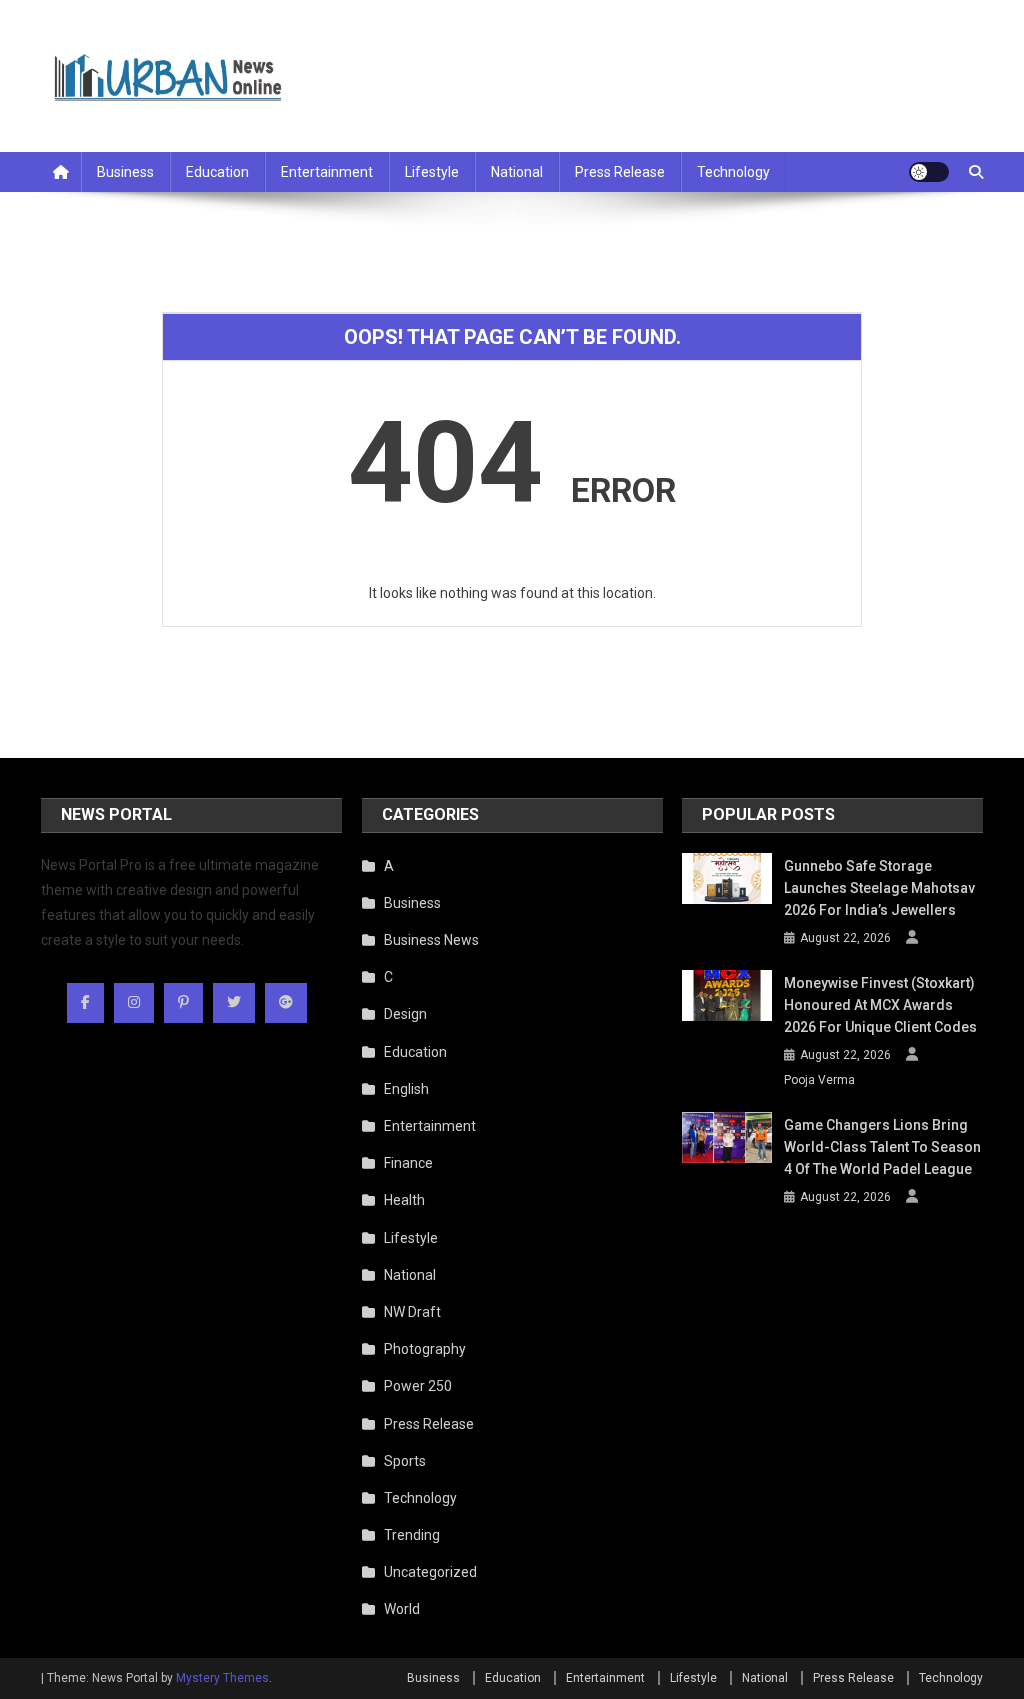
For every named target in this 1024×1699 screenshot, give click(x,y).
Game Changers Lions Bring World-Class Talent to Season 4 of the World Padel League (882, 1147)
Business (125, 172)
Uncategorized (430, 1572)
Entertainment (327, 172)
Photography (425, 1349)
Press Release (620, 172)
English (406, 1089)
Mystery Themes (222, 1678)
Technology (733, 172)
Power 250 (418, 1386)
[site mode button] (929, 172)
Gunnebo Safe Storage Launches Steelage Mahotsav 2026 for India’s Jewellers (879, 888)
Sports (405, 1461)
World (402, 1609)
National (517, 172)
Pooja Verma (819, 1080)
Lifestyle (432, 172)
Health (404, 1200)
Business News (431, 940)
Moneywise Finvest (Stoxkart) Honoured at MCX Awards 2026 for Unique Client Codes (880, 1005)
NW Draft (412, 1312)
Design (405, 1014)
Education (217, 172)
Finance (408, 1163)
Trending (412, 1535)
